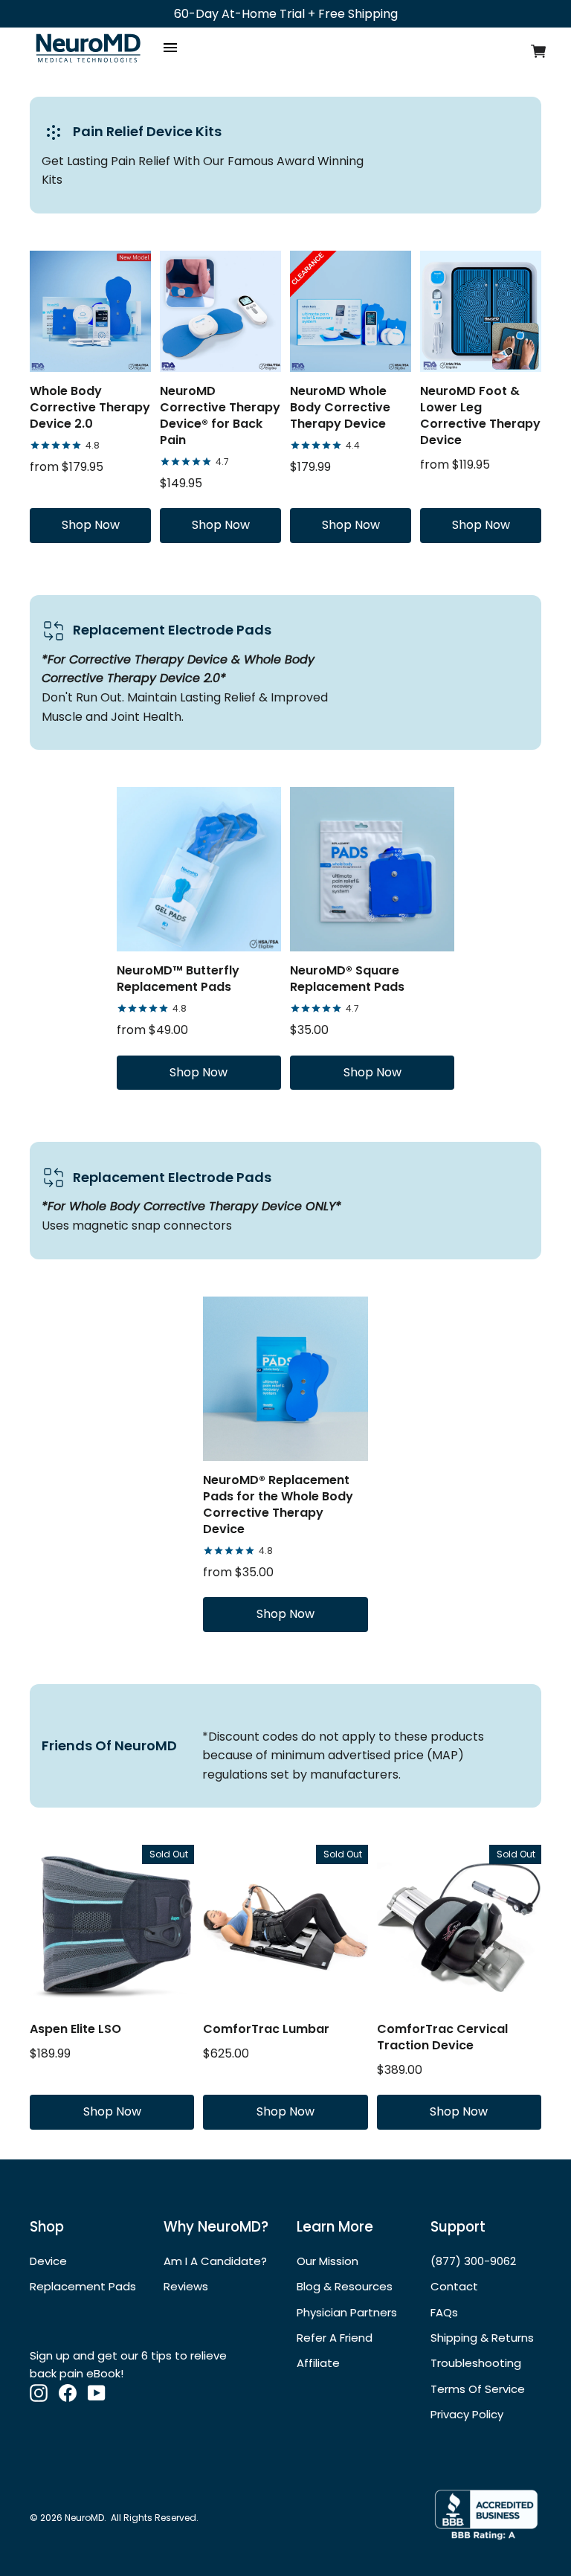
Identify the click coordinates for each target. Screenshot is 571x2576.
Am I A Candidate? (215, 2261)
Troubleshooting (476, 2363)
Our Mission (328, 2261)
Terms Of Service (478, 2389)
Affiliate (318, 2363)
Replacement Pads (83, 2286)
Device (48, 2261)
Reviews (186, 2286)
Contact (454, 2286)
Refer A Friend (335, 2338)
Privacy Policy (467, 2414)
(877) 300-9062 (473, 2261)
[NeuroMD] (88, 65)
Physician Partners (347, 2312)
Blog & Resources (345, 2286)
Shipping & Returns (482, 2338)
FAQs (444, 2312)
